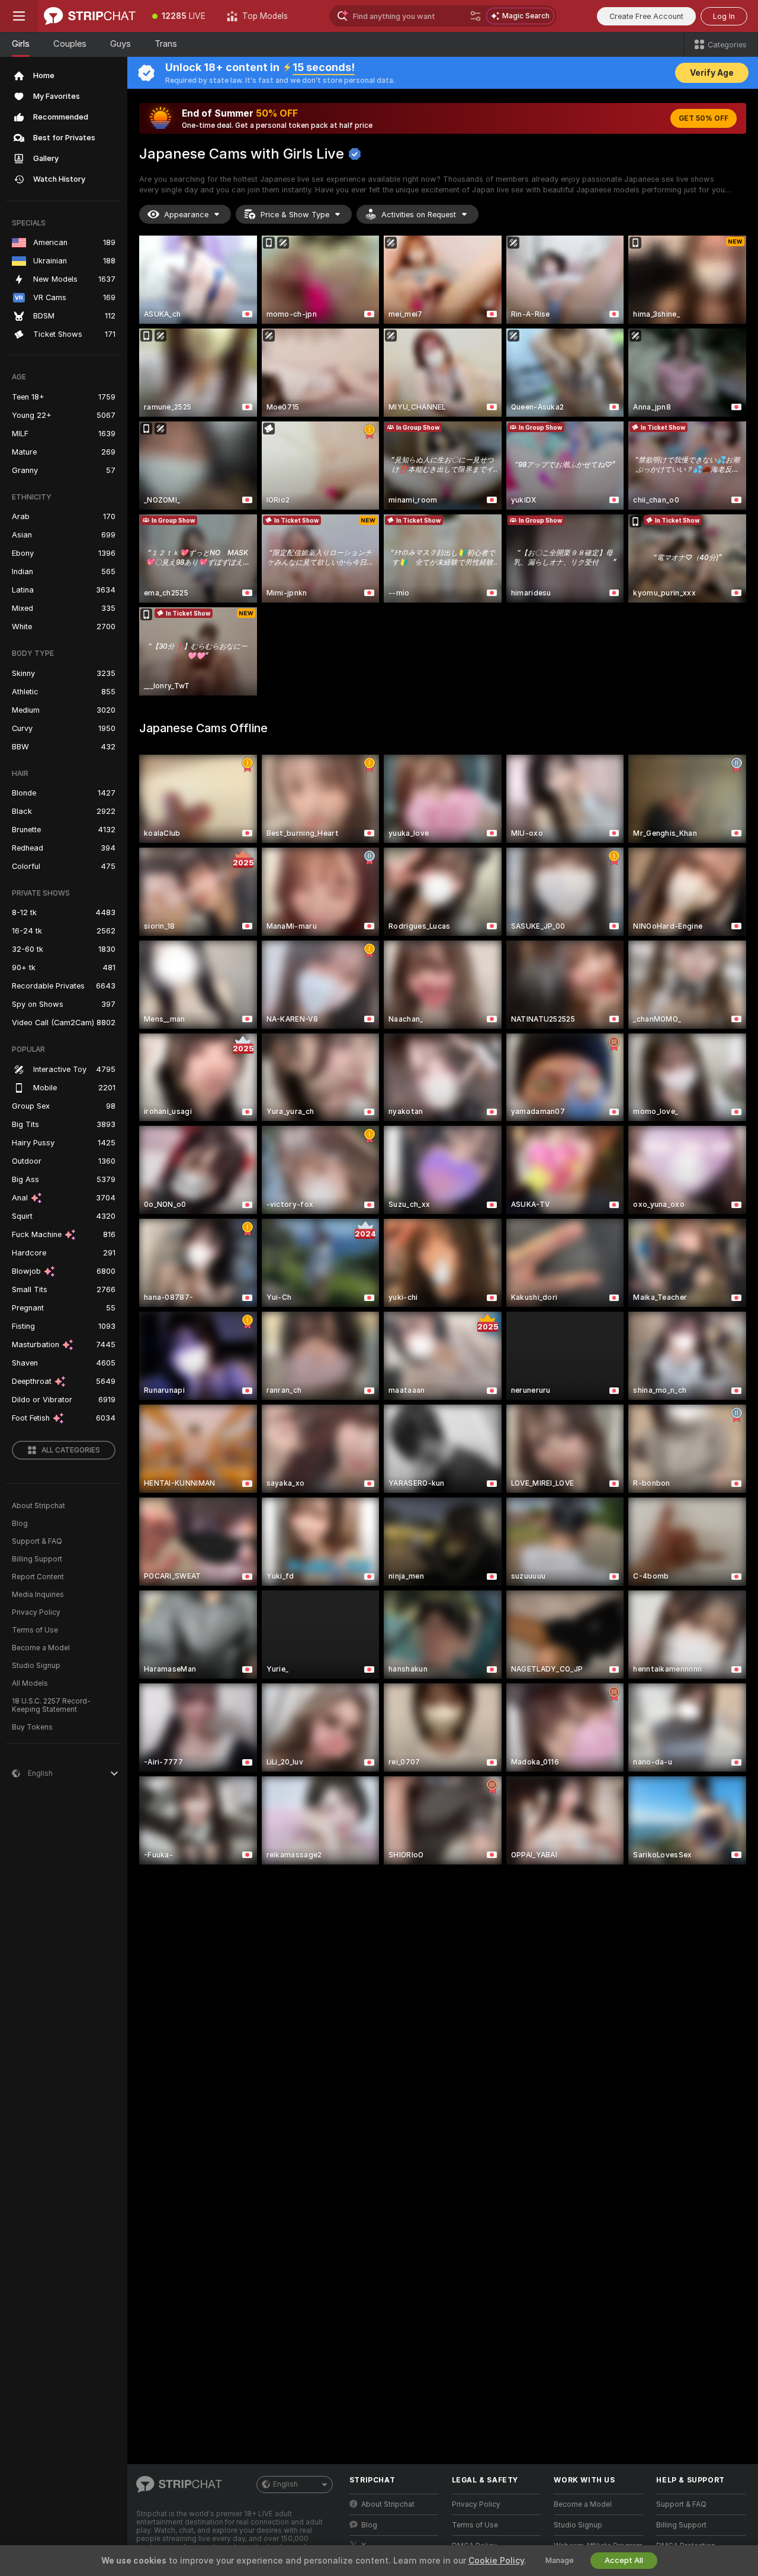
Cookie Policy (496, 2561)
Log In (724, 16)
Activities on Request (419, 215)
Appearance (186, 215)
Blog (20, 1524)
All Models (30, 1683)
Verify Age (712, 73)
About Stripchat (38, 1506)
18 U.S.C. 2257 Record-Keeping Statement (51, 1705)
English (285, 2484)
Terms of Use (35, 1630)
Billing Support (37, 1559)
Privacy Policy (36, 1612)
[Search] (476, 16)
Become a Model (41, 1648)
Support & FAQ (37, 1541)
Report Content (38, 1577)
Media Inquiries (38, 1595)
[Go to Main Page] (90, 16)
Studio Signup (36, 1666)
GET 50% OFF (704, 118)
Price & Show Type (295, 215)
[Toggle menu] (19, 16)
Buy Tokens (32, 1727)
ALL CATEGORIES (71, 1450)
